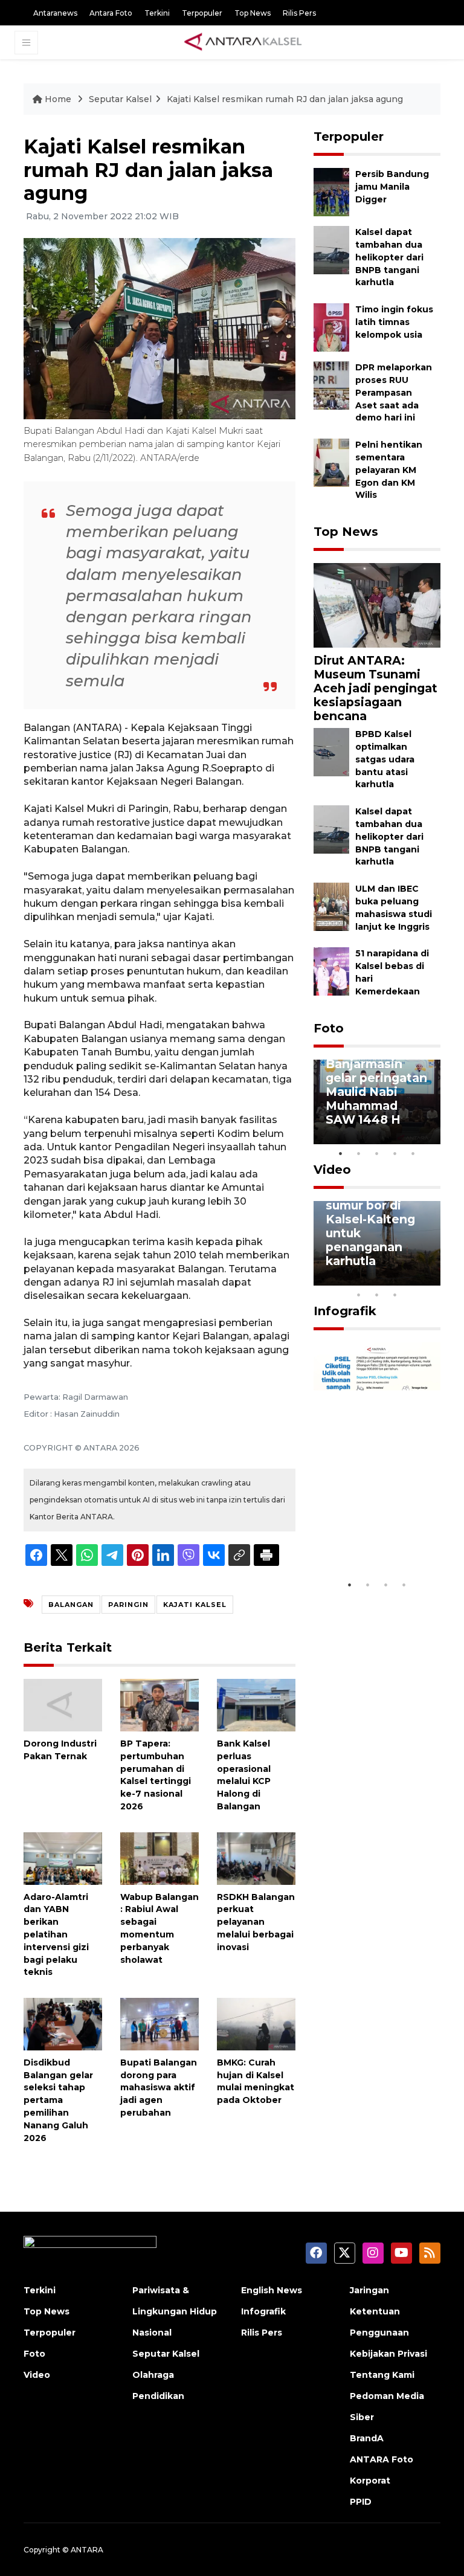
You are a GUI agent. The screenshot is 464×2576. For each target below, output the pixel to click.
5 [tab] (413, 1153)
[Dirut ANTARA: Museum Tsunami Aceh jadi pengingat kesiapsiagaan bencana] (377, 604)
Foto (329, 1028)
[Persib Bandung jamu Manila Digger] (331, 192)
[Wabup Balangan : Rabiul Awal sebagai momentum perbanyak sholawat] (159, 1857)
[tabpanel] (377, 1102)
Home (58, 99)
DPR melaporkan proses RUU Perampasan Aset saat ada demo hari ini (394, 392)
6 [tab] (413, 1279)
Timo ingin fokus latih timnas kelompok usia (394, 322)
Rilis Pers (299, 13)
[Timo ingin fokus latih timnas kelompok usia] (331, 327)
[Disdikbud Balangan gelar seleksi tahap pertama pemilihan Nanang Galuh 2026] (63, 2024)
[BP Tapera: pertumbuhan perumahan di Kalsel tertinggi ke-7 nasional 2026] (159, 1705)
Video (332, 1170)
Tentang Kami (382, 2375)
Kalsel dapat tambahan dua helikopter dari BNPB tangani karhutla (389, 257)
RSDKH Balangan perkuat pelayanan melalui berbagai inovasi (256, 1922)
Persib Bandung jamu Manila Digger (392, 187)
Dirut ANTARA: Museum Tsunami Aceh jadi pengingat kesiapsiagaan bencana (375, 688)
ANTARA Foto (382, 2459)
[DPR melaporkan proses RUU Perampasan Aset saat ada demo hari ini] (331, 385)
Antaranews (55, 13)
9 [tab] (377, 1295)
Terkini (157, 13)
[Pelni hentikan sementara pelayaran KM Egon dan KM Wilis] (331, 462)
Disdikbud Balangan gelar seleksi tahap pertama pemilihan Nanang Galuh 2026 (58, 2100)
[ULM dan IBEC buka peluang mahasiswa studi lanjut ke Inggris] (331, 906)
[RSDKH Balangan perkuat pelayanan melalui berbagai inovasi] (256, 1857)
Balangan (71, 1605)
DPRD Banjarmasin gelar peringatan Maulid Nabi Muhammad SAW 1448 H (376, 1085)
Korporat (370, 2481)
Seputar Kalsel (120, 99)
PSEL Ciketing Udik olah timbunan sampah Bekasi (372, 1529)
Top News (253, 13)
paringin (128, 1605)
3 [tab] (377, 1153)
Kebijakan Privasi (388, 2354)
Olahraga (153, 2375)
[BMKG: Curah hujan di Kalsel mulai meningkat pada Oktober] (256, 2024)
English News (272, 2290)
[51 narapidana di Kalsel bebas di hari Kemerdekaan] (331, 971)
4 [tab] (395, 1153)
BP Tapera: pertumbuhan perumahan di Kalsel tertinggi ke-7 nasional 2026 (156, 1775)
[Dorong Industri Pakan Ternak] (63, 1705)
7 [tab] (431, 1279)
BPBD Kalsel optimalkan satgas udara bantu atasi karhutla (385, 759)
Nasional (152, 2333)
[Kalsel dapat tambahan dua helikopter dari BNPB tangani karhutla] (331, 250)
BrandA (367, 2438)
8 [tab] (359, 1295)
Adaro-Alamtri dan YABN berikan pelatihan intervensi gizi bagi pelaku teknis (56, 1935)
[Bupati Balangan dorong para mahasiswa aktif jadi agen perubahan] (159, 2024)
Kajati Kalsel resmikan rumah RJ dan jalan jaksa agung (285, 99)
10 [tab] (395, 1295)
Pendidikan (158, 2396)
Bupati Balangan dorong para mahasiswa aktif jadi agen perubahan (159, 2088)
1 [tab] (341, 1153)
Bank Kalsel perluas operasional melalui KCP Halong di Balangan (244, 1775)
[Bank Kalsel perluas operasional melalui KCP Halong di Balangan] (256, 1705)
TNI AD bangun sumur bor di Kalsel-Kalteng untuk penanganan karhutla (372, 1226)
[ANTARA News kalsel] (243, 42)
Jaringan (369, 2290)
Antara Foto (111, 13)
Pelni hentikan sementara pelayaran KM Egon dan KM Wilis (389, 470)
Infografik (345, 1311)
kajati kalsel (195, 1605)
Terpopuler (202, 13)
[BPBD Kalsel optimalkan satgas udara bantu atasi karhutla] (331, 751)
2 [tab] (359, 1153)
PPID (361, 2502)
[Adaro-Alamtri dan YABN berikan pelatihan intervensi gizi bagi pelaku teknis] (63, 1857)
